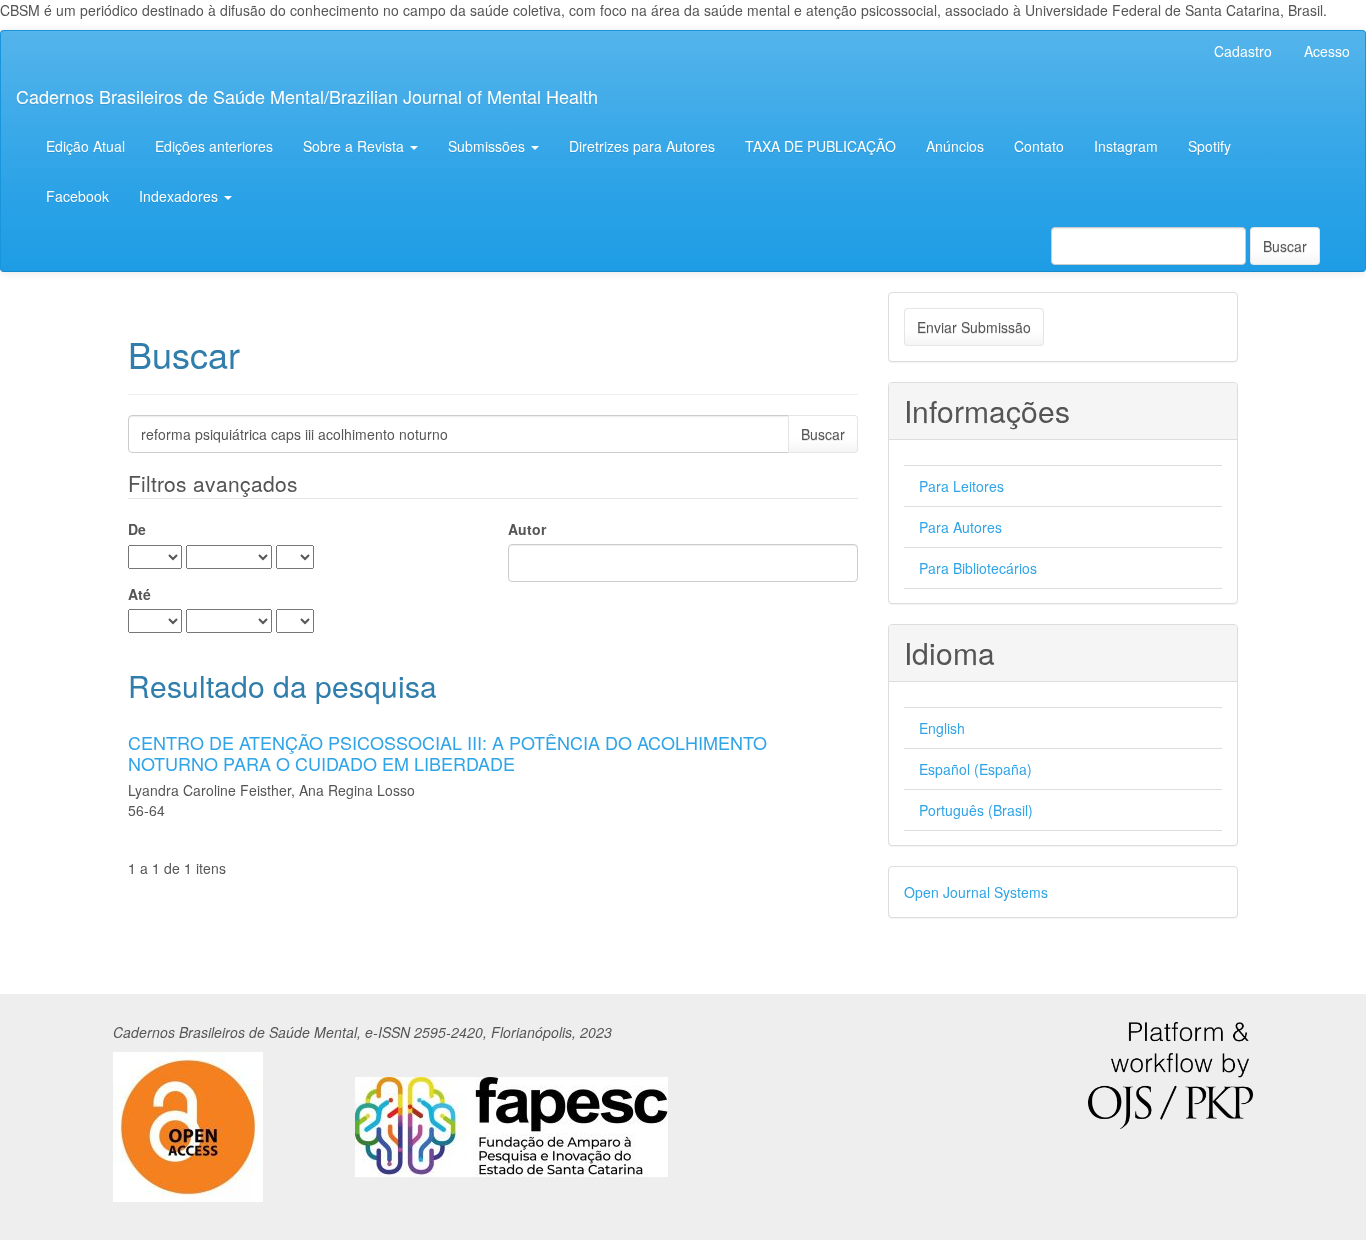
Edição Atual (85, 146)
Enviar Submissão (974, 327)
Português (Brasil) (976, 810)
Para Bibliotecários (978, 568)
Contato (1039, 146)
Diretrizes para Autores (642, 146)
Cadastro (1243, 51)
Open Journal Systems (976, 892)
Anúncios (955, 146)
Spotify (1209, 146)
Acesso (1327, 51)
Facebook (77, 196)
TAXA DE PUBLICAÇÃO (820, 146)
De (137, 529)
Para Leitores (961, 486)
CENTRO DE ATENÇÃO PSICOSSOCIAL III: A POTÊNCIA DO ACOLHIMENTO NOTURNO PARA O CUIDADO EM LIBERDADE (447, 753)
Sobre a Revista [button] (355, 146)
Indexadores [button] (180, 196)
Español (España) (975, 769)
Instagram (1126, 146)
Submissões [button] (488, 146)
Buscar (1285, 246)
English (942, 728)
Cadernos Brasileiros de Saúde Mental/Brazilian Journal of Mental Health (307, 96)
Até (139, 594)
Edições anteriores (214, 146)
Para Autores (960, 527)
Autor (527, 529)
